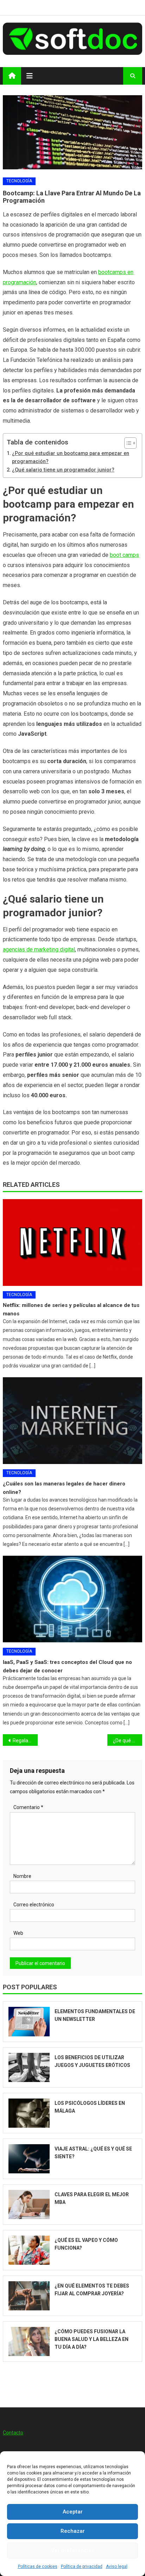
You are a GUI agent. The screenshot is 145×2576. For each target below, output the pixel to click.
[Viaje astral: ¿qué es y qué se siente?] (29, 2159)
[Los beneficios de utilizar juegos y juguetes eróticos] (29, 2067)
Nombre (22, 1876)
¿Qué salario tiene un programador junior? (63, 470)
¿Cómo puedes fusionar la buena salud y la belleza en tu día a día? (92, 2339)
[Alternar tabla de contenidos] (127, 443)
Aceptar (73, 2512)
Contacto (13, 2433)
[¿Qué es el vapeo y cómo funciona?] (29, 2250)
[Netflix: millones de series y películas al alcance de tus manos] (72, 1243)
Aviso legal (117, 2567)
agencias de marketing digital (39, 949)
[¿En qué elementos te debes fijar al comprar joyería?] (29, 2296)
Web (18, 1933)
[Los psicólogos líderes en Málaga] (29, 2113)
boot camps (124, 555)
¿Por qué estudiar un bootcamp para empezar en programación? (71, 457)
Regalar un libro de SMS (25, 1741)
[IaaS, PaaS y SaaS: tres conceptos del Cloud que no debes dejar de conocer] (72, 1599)
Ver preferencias (73, 2550)
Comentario (28, 1807)
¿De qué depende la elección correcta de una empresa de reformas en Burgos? (128, 1741)
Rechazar (73, 2531)
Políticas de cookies (38, 2567)
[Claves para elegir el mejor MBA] (29, 2204)
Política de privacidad (82, 2567)
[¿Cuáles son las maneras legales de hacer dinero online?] (72, 1421)
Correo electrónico (34, 1905)
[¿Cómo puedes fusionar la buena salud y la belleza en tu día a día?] (29, 2341)
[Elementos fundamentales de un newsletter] (29, 2021)
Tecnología (19, 181)
